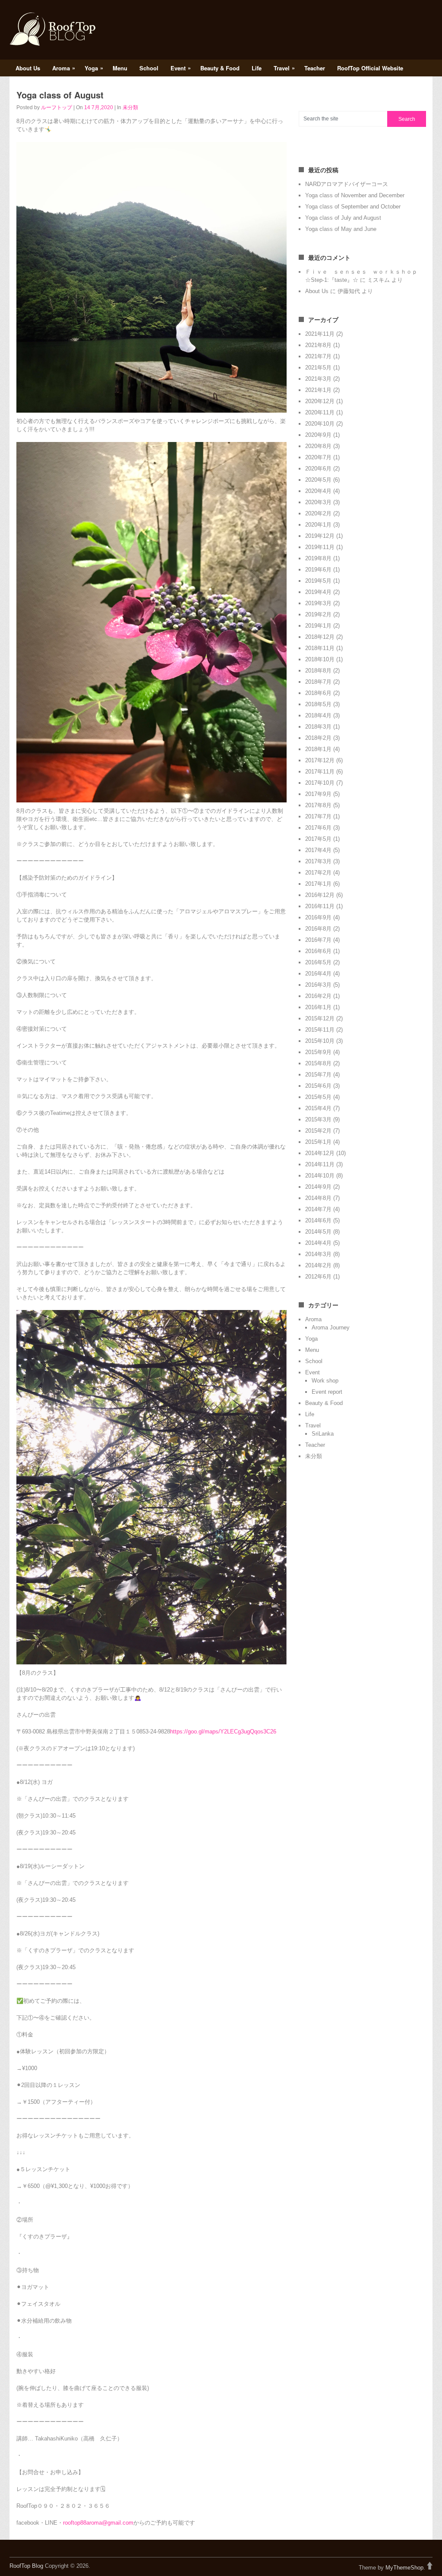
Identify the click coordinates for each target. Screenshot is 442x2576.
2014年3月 (318, 1254)
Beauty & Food (220, 68)
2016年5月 (318, 962)
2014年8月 (318, 1198)
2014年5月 (318, 1232)
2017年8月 (318, 805)
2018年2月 (318, 738)
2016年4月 (318, 974)
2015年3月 (318, 1119)
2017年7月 (318, 816)
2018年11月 (320, 648)
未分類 (130, 107)
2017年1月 (318, 884)
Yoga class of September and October (353, 207)
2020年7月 (318, 457)
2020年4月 (318, 491)
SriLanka (323, 1434)
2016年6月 (318, 951)
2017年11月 (320, 772)
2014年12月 (320, 1153)
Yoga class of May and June (341, 229)
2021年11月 (320, 334)
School (149, 68)
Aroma (64, 68)
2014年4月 (318, 1243)
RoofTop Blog (26, 2566)
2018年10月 (320, 659)
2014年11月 (320, 1164)
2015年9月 (318, 1052)
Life (257, 68)
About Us (28, 68)
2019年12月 (320, 536)
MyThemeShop (404, 2568)
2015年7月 (318, 1075)
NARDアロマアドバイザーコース (347, 184)
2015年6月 (318, 1086)
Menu (120, 68)
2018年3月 (318, 727)
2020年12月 (320, 401)
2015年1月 (318, 1142)
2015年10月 (320, 1041)
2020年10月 (320, 424)
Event (181, 68)
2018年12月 (320, 637)
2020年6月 (318, 469)
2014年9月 (318, 1187)
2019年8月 (318, 558)
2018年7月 (318, 682)
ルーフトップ (57, 107)
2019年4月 (318, 592)
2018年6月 (318, 693)
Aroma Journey (331, 1327)
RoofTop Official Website (370, 68)
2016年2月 (318, 996)
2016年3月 (318, 985)
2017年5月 (318, 839)
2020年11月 (320, 412)
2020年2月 (318, 513)
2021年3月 (318, 379)
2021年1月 (318, 390)
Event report (327, 1392)
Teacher (315, 68)
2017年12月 (320, 760)
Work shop (325, 1381)
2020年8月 (318, 446)
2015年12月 (320, 1018)
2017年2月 (318, 873)
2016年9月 (318, 917)
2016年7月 (318, 940)
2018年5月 (318, 704)
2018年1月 (318, 749)
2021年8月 (318, 345)
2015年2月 (318, 1131)
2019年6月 (318, 570)
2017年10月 (320, 783)
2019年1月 (318, 626)
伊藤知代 (349, 291)
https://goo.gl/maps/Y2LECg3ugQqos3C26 (223, 1732)
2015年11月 (320, 1030)
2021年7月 (318, 356)
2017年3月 (318, 861)
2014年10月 (320, 1176)
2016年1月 (318, 1007)
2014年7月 (318, 1209)
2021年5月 (318, 368)
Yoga (94, 68)
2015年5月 (318, 1097)
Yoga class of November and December (355, 195)
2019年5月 (318, 581)
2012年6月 (318, 1277)
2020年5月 (318, 480)
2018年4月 (318, 715)
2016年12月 (320, 895)
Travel (284, 68)
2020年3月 (318, 502)
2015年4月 (318, 1108)
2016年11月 (320, 906)
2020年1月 (318, 525)
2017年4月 (318, 850)
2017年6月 (318, 828)
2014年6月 (318, 1220)
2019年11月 (320, 547)
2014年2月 (318, 1265)
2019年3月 (318, 603)
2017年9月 (318, 794)
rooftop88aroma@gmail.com (98, 2523)
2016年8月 (318, 929)
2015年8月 (318, 1063)
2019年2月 (318, 614)
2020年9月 (318, 435)
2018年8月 (318, 671)
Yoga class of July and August (343, 218)
